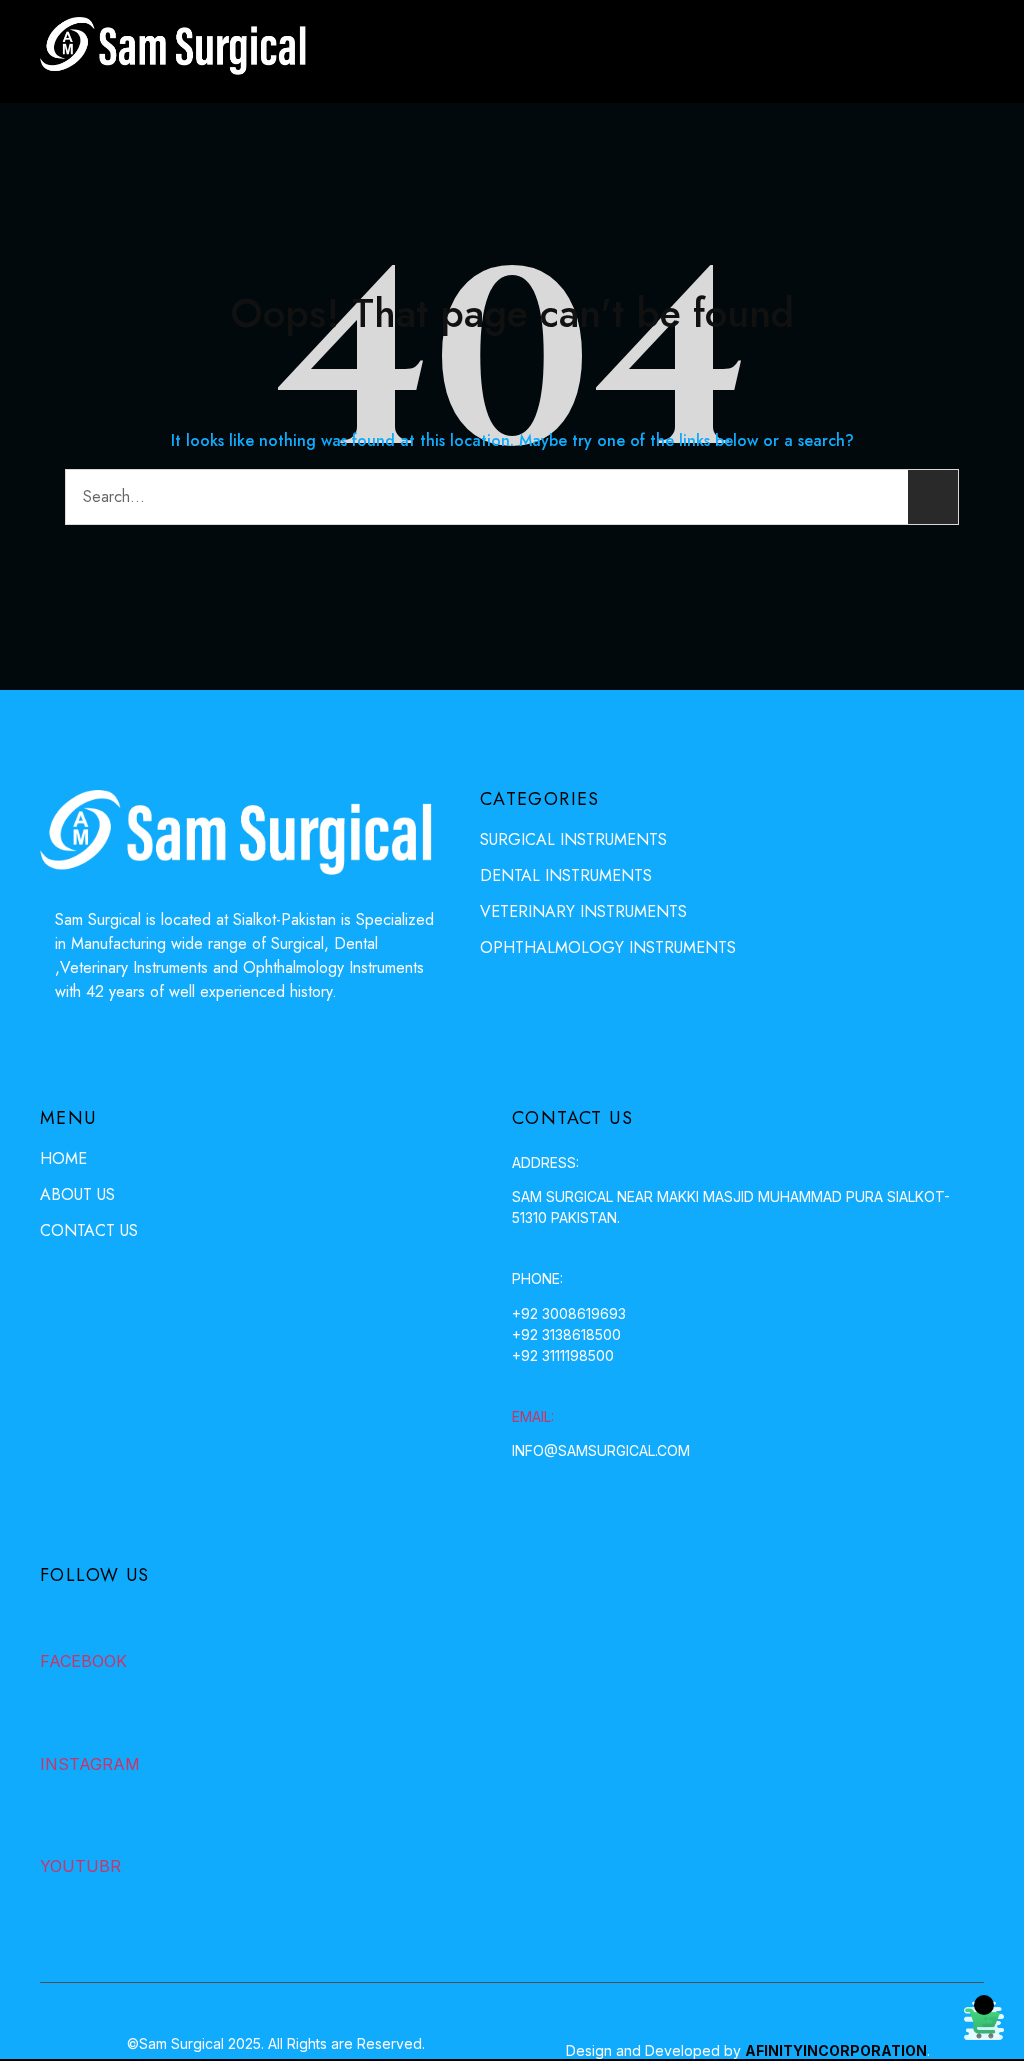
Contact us (89, 1230)
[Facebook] (57, 1621)
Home (63, 1158)
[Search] (933, 497)
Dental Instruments (566, 875)
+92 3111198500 (563, 1355)
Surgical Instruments (573, 839)
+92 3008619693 (569, 1313)
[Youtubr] (57, 1826)
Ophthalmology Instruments (608, 947)
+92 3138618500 (566, 1334)
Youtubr (80, 1866)
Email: (533, 1416)
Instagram (90, 1764)
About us (77, 1194)
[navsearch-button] (903, 52)
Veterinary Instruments (583, 911)
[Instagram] (57, 1724)
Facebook (83, 1661)
